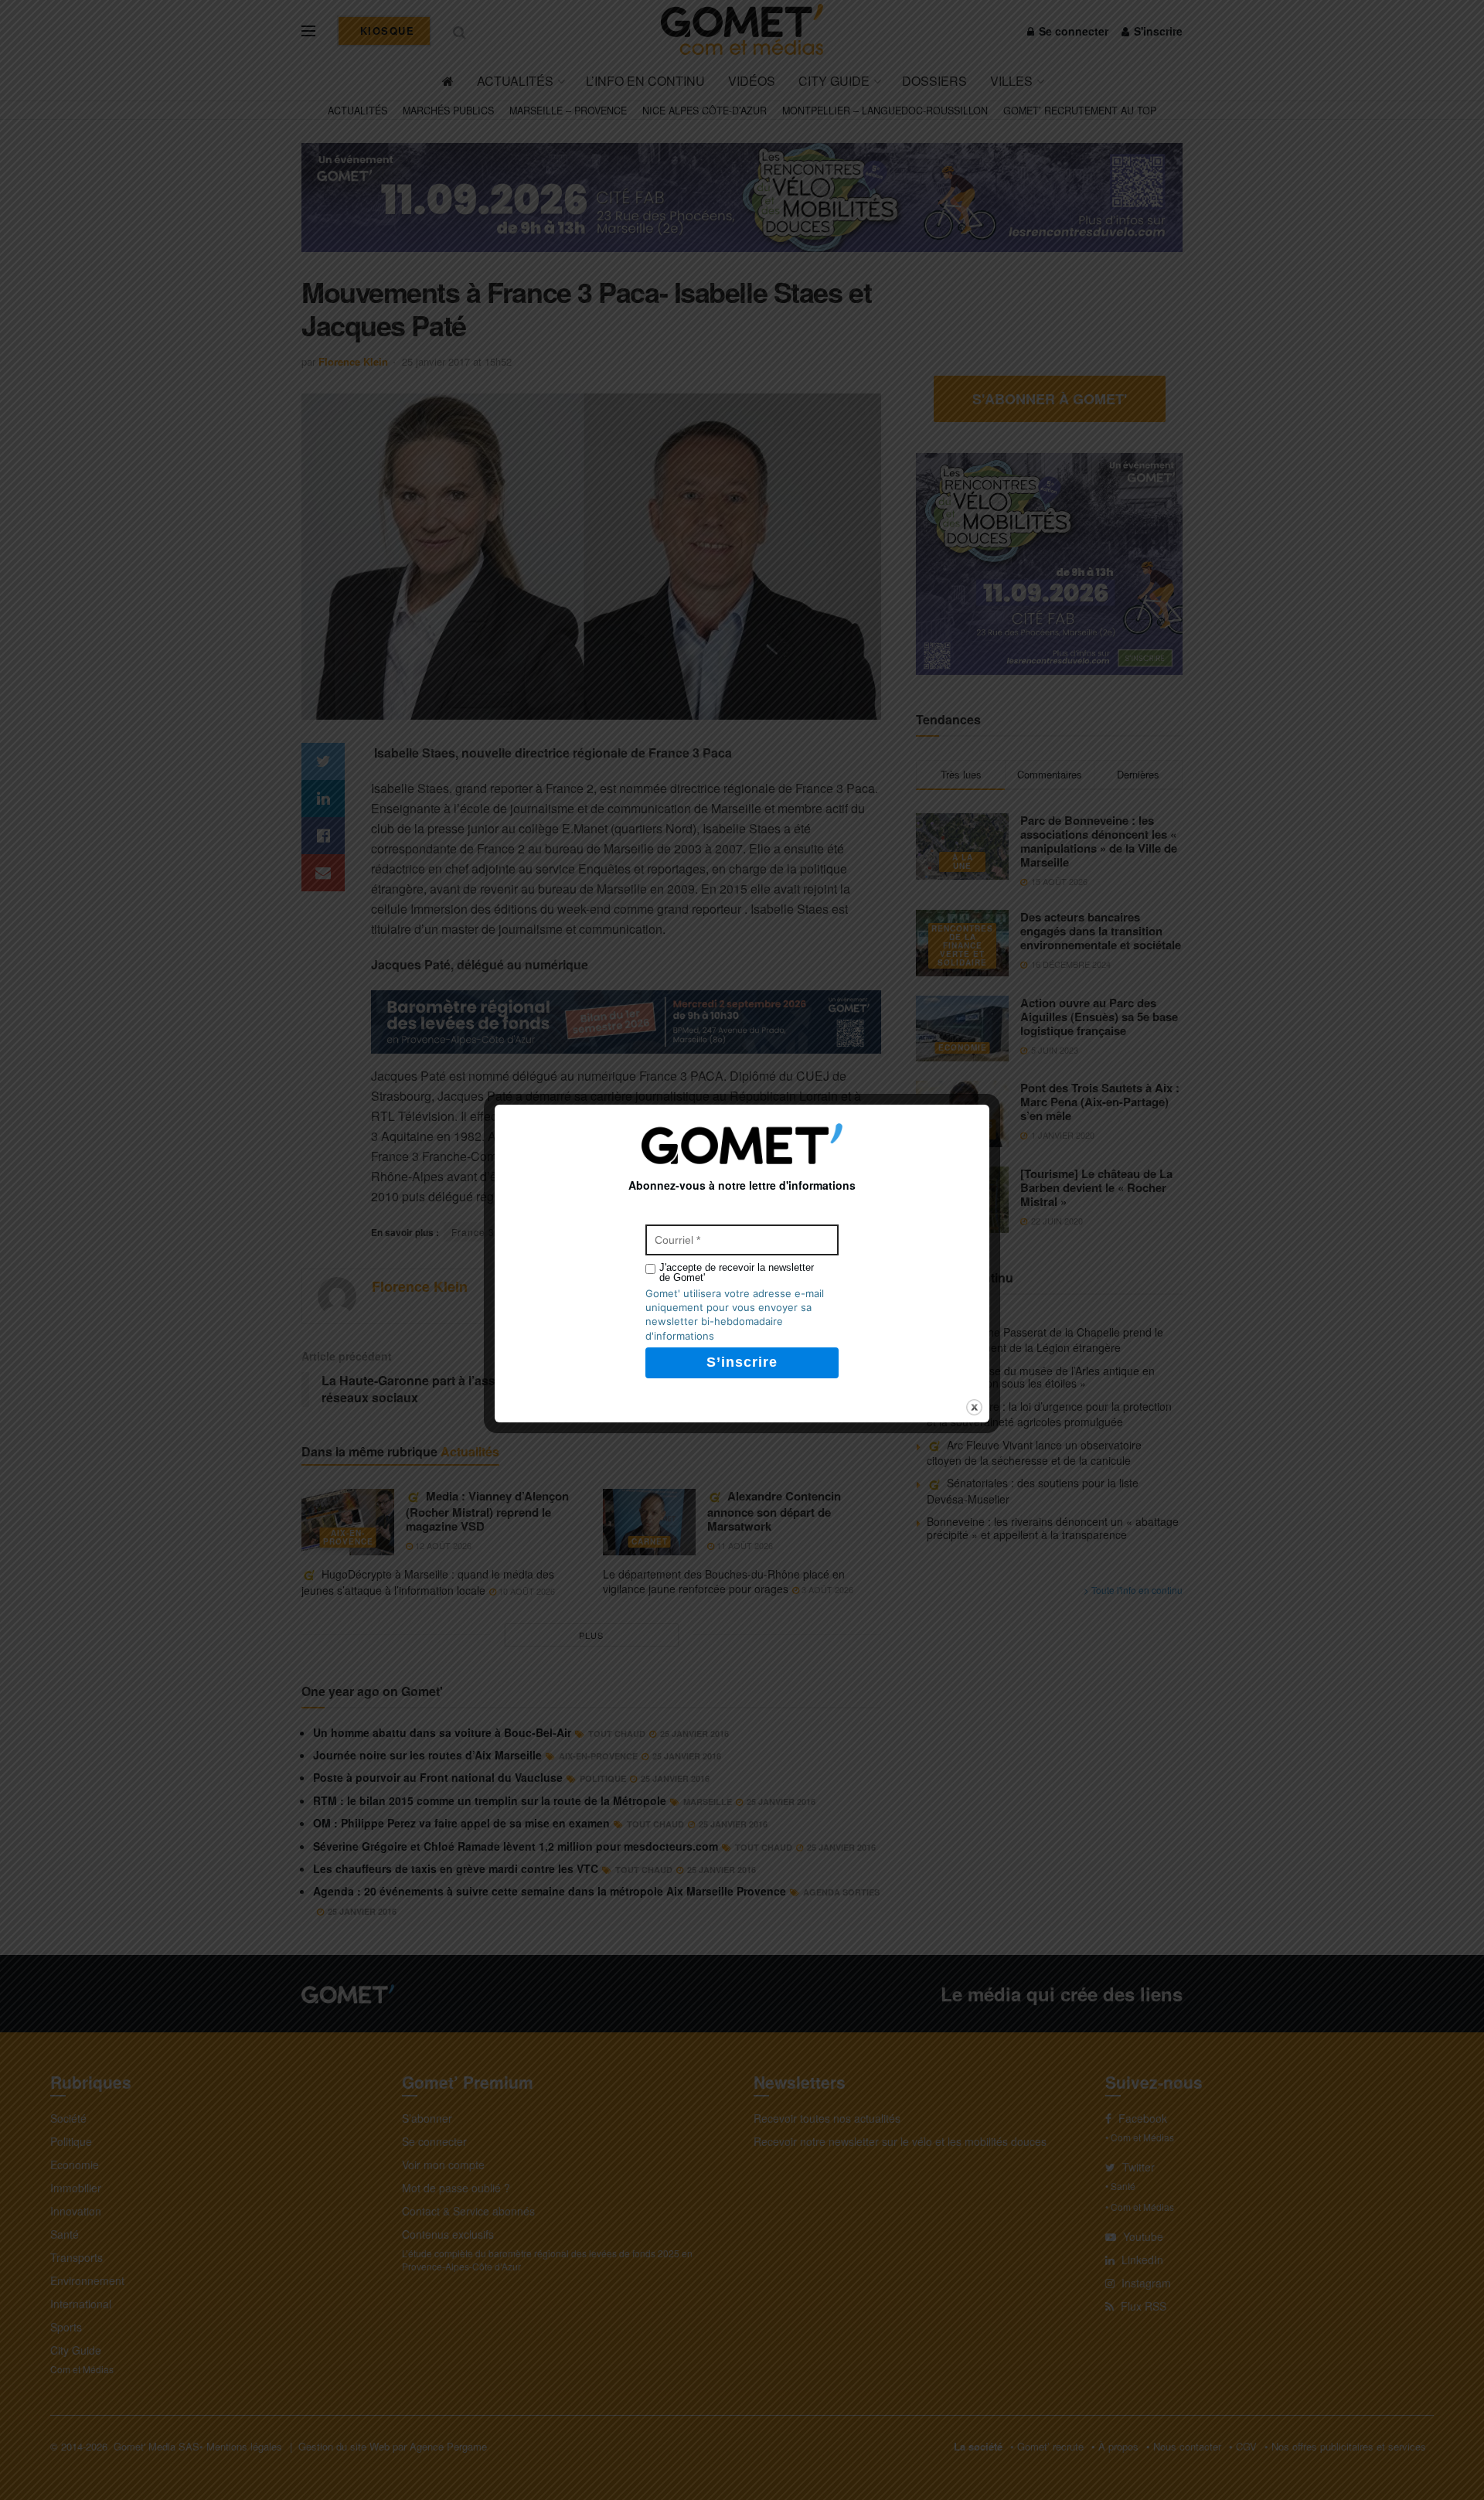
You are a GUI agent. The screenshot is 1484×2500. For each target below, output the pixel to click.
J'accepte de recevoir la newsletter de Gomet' (737, 1272)
